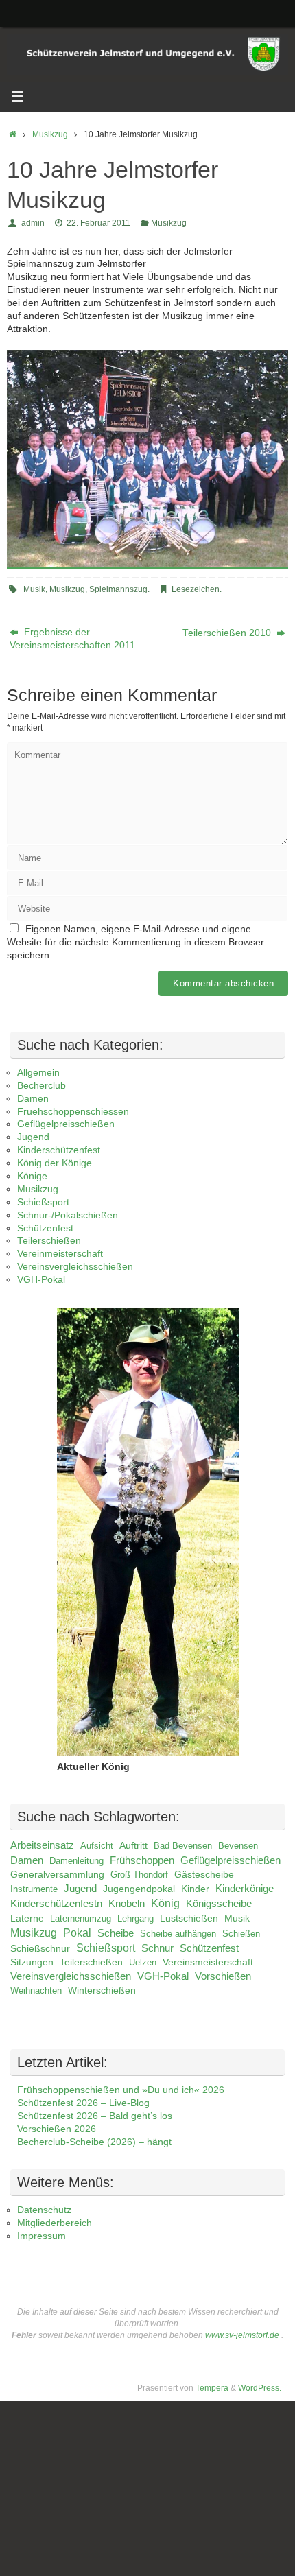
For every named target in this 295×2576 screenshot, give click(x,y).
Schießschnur (40, 1949)
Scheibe (116, 1933)
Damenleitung (76, 1861)
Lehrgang (135, 1918)
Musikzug (50, 134)
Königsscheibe (219, 1903)
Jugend (33, 1137)
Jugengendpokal (139, 1889)
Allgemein (38, 1073)
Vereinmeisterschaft (60, 1254)
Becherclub (42, 1086)
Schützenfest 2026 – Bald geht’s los (95, 2116)
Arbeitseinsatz (42, 1845)
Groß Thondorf (139, 1875)
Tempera (212, 2388)
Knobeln (127, 1904)
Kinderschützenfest (59, 1150)
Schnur (157, 1948)
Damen (33, 1099)
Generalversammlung (57, 1874)
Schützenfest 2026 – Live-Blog (83, 2103)
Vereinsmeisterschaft (208, 1962)
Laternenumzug (81, 1918)
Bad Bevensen (183, 1846)
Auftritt (133, 1845)
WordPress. (260, 2388)
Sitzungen (32, 1962)
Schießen (241, 1934)
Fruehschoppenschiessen (73, 1112)
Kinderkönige (245, 1889)
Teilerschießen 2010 (228, 633)
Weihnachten (36, 1990)
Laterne (27, 1918)
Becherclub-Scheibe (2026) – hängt (94, 2142)
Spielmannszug (118, 589)
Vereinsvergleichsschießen (75, 1267)
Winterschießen (102, 1990)
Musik (34, 589)
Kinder (195, 1889)
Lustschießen (189, 1918)
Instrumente (34, 1889)
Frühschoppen (142, 1860)
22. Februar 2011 (98, 223)
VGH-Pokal (41, 1280)
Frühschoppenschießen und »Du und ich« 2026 (121, 2090)
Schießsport (43, 1202)
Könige (32, 1176)
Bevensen (238, 1846)
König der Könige (55, 1163)
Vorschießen (223, 1976)
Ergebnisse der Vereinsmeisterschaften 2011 (72, 639)
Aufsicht (97, 1846)
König (165, 1903)
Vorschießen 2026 (57, 2129)
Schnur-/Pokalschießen (68, 1215)
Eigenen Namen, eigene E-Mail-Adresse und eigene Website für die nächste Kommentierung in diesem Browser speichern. (135, 942)
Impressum (42, 2236)
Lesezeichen (196, 589)
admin (33, 223)
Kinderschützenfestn (56, 1904)
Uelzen (143, 1962)
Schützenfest (45, 1228)
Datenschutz (44, 2210)
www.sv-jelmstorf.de (242, 2335)
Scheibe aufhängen (178, 1934)
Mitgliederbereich (55, 2223)
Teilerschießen (49, 1241)
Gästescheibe (204, 1875)
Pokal (77, 1933)
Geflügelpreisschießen (66, 1124)
